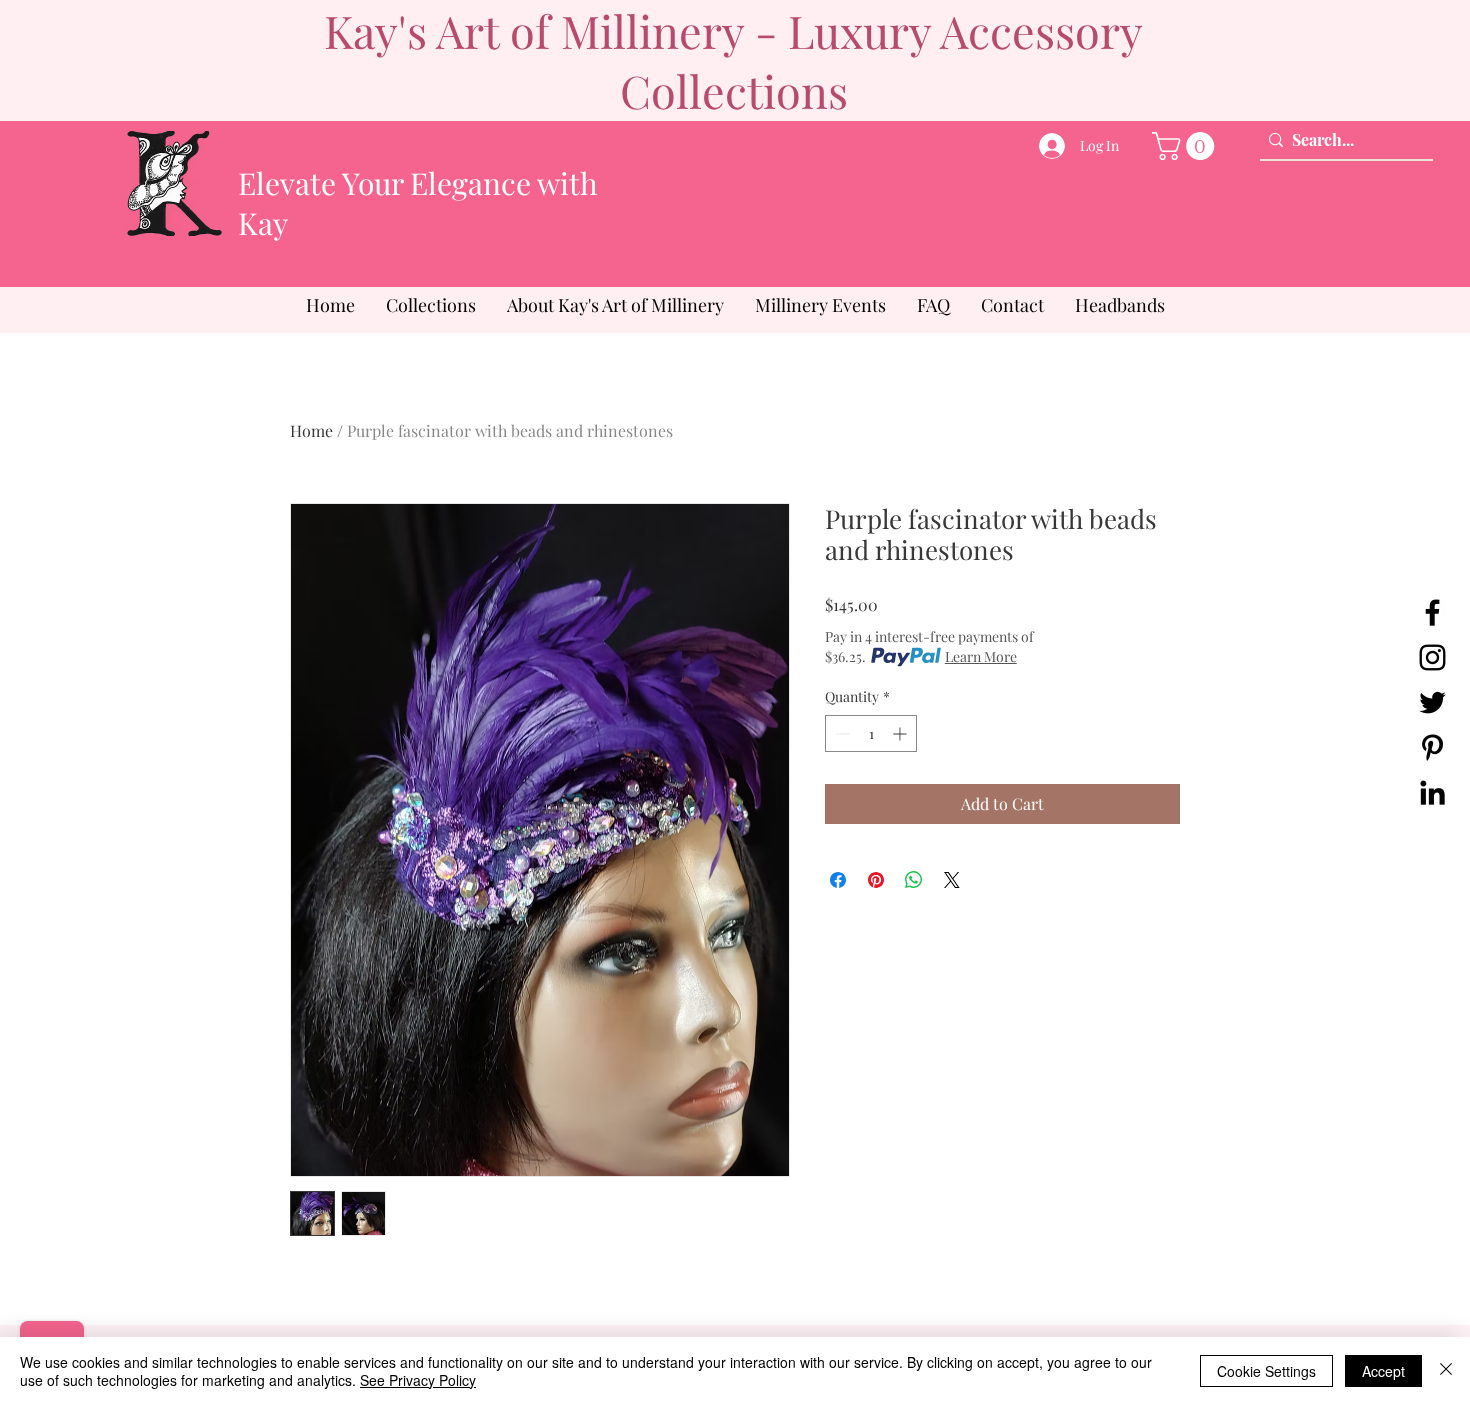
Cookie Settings (1266, 1371)
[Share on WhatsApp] (914, 880)
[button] (1186, 146)
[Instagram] (1432, 657)
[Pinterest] (1432, 747)
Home (311, 430)
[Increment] (901, 733)
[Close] (1446, 1371)
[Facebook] (1432, 612)
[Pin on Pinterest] (876, 880)
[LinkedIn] (1432, 792)
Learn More (981, 656)
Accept (1383, 1371)
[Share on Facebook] (838, 880)
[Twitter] (1432, 702)
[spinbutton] (871, 733)
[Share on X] (952, 880)
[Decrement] (840, 733)
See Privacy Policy (418, 1380)
